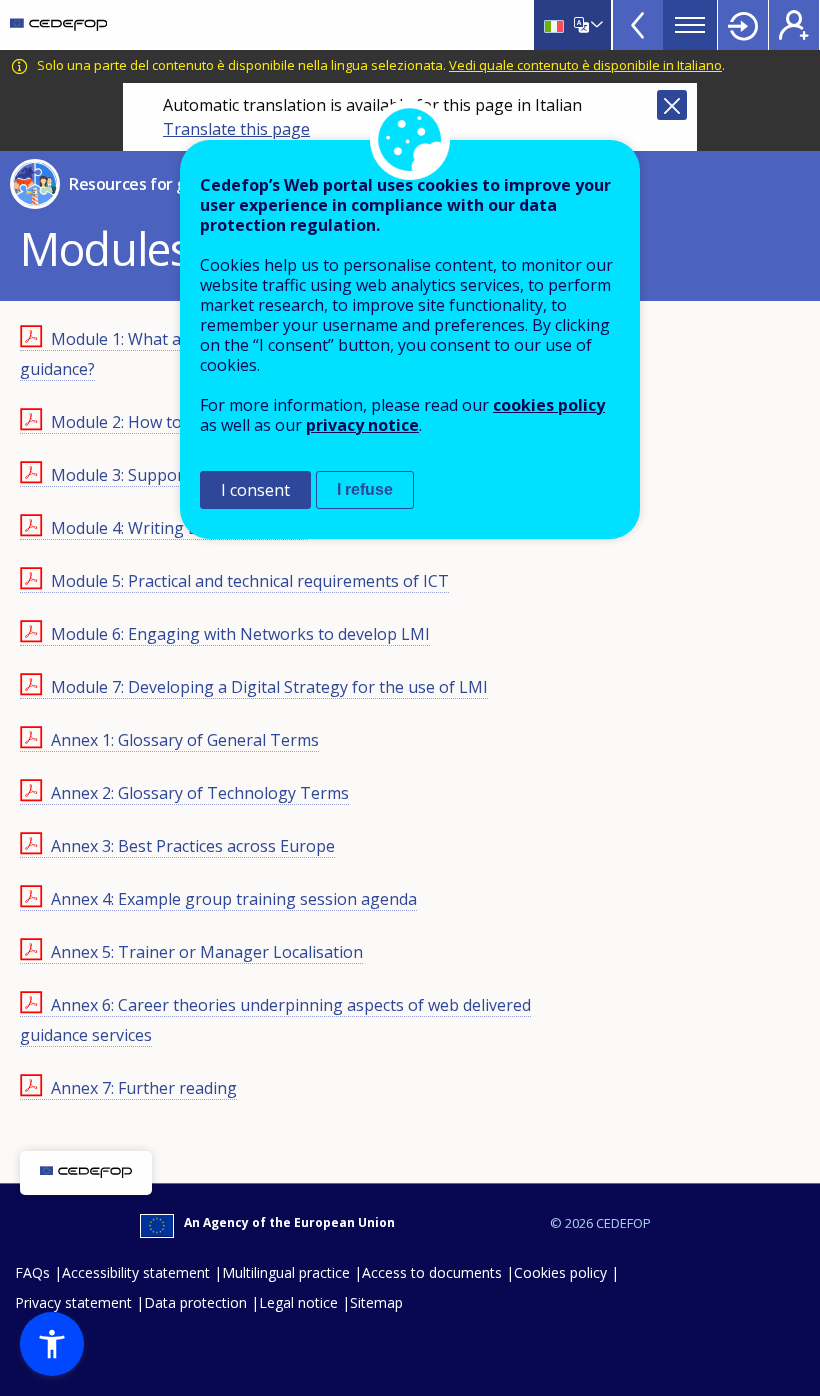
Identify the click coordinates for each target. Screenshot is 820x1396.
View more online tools (638, 25)
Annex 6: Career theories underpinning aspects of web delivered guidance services (275, 1020)
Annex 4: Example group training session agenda (234, 899)
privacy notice (362, 425)
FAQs (32, 1272)
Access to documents (432, 1272)
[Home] (58, 25)
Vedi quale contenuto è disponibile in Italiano (585, 65)
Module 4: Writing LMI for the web (179, 528)
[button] (52, 1344)
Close (672, 105)
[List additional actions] (595, 25)
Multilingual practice (286, 1272)
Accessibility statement (136, 1272)
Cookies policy (560, 1272)
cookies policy (549, 405)
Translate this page (236, 129)
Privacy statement (73, 1302)
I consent (255, 490)
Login (743, 25)
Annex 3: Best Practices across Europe (193, 846)
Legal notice (298, 1302)
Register (794, 25)
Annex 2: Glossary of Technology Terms (200, 793)
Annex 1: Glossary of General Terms (185, 740)
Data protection (195, 1302)
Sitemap (376, 1302)
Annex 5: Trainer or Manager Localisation (207, 952)
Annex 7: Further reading (144, 1088)
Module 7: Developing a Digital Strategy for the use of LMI (269, 687)
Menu (690, 25)
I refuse (365, 489)
